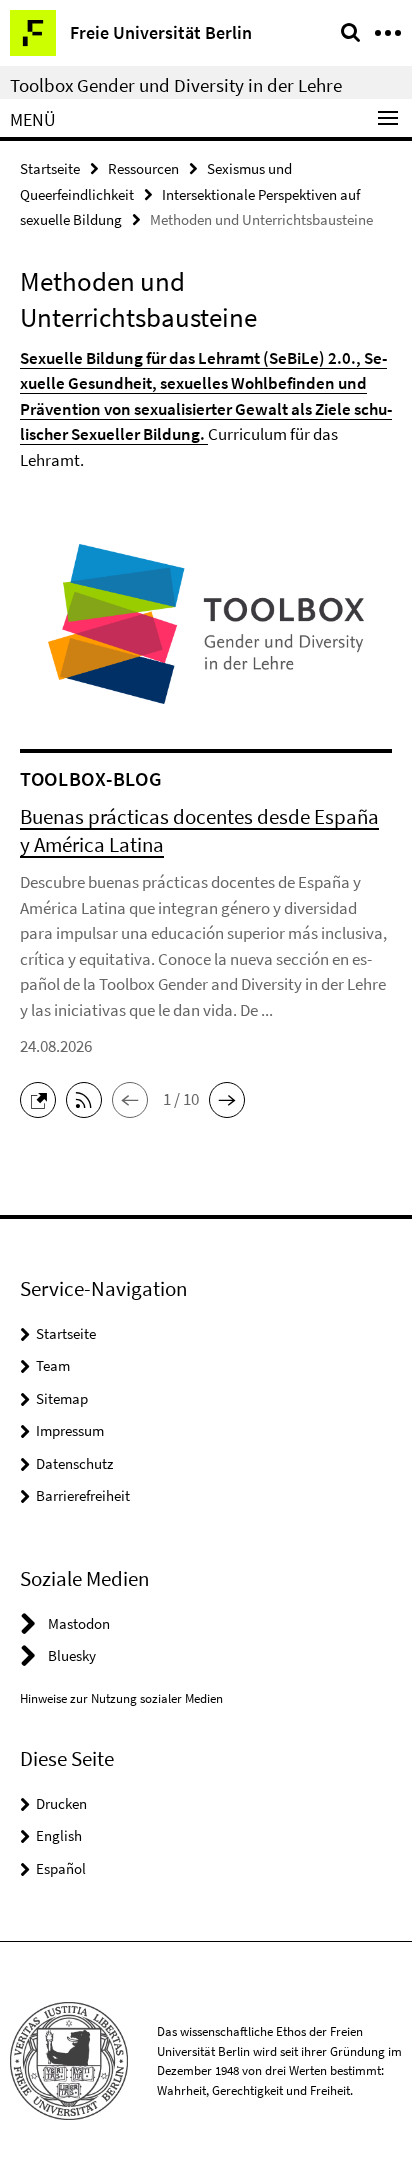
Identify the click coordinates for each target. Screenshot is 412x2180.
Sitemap (62, 1398)
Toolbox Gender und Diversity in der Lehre (176, 85)
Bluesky (72, 1655)
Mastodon (79, 1623)
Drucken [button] (61, 1803)
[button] (43, 1098)
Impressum (70, 1430)
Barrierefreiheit (83, 1495)
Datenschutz (74, 1463)
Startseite (50, 168)
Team (53, 1365)
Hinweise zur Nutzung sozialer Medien (121, 1698)
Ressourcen (143, 168)
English (59, 1835)
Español (61, 1868)
